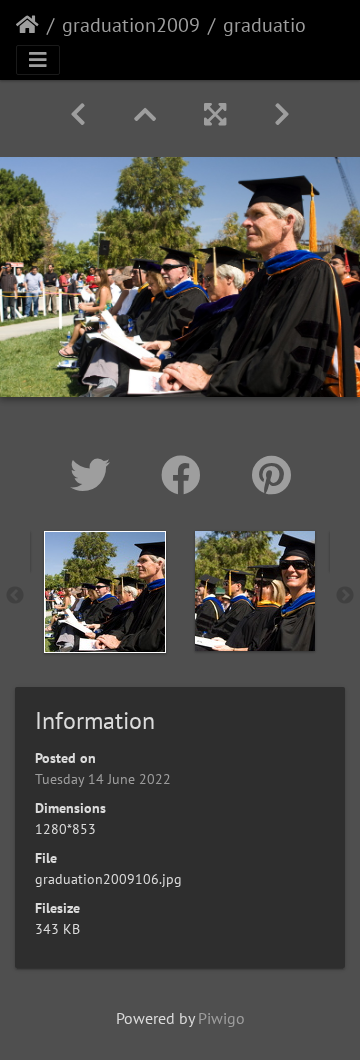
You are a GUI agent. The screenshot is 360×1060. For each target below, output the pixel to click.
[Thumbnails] (145, 114)
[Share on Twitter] (95, 475)
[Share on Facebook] (186, 475)
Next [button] (345, 596)
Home (27, 25)
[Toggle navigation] (38, 60)
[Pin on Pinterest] (271, 475)
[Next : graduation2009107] (282, 114)
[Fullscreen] (215, 114)
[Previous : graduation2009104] (78, 114)
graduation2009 (131, 25)
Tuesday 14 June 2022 (103, 779)
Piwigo (221, 1018)
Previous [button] (15, 596)
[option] (105, 592)
